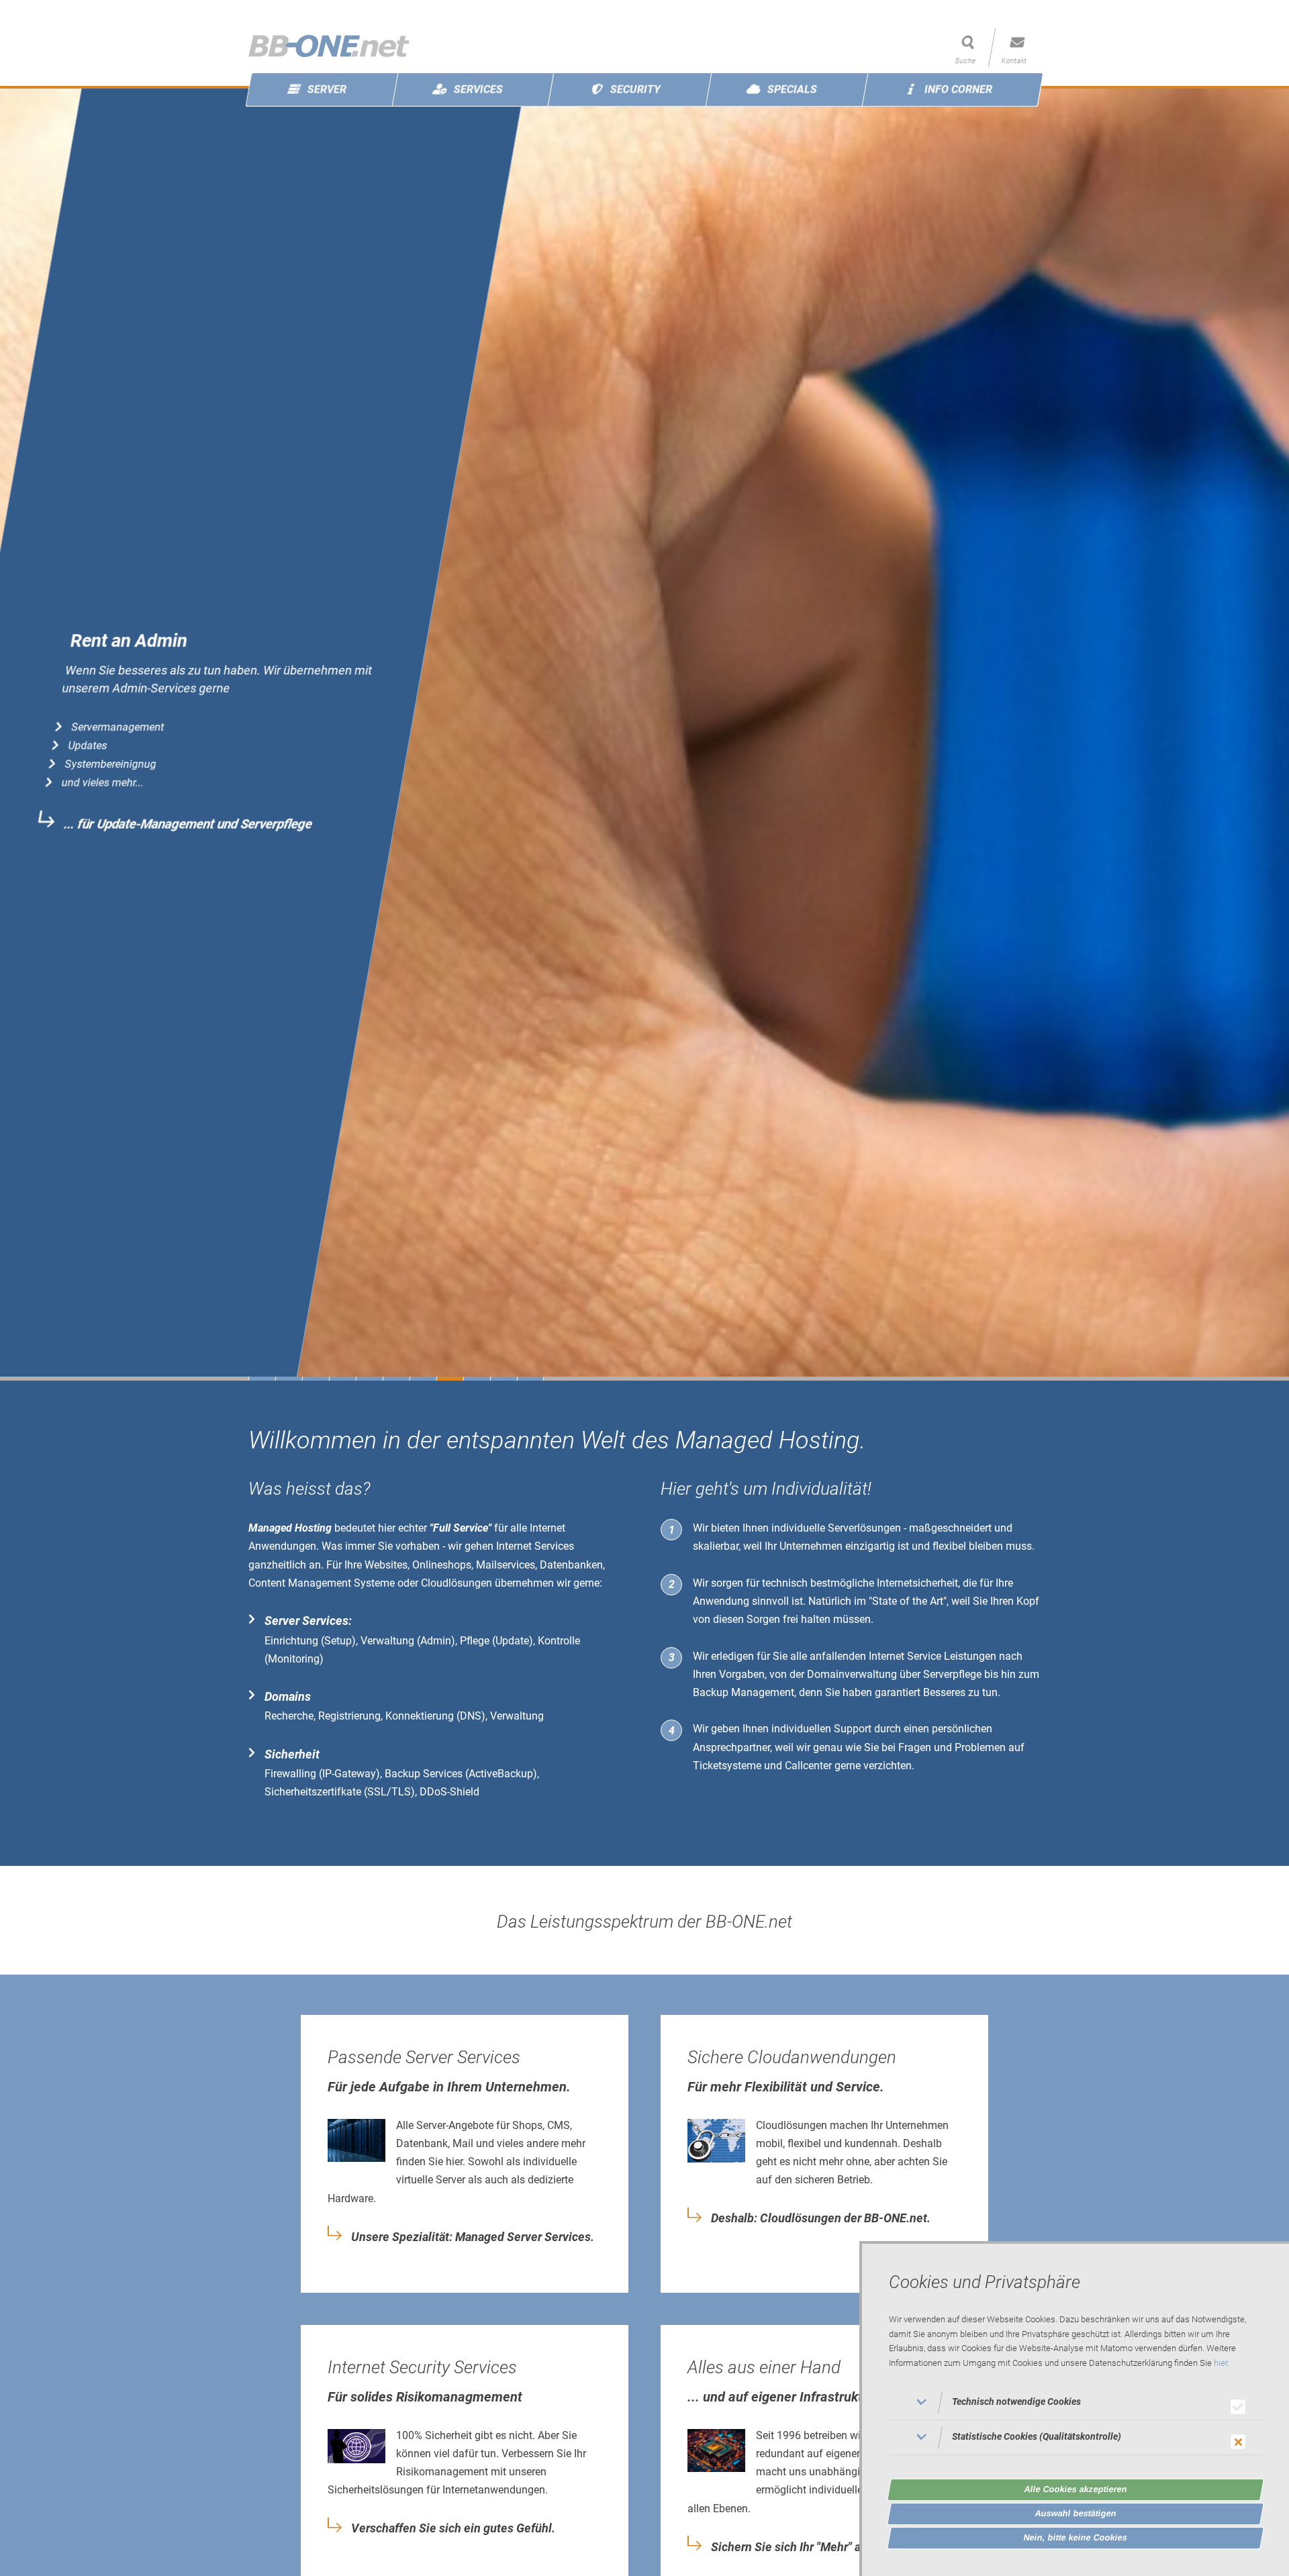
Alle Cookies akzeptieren (1076, 2489)
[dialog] (1074, 2409)
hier (1221, 2364)
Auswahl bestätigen (1076, 2513)
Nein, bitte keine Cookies (1076, 2537)
